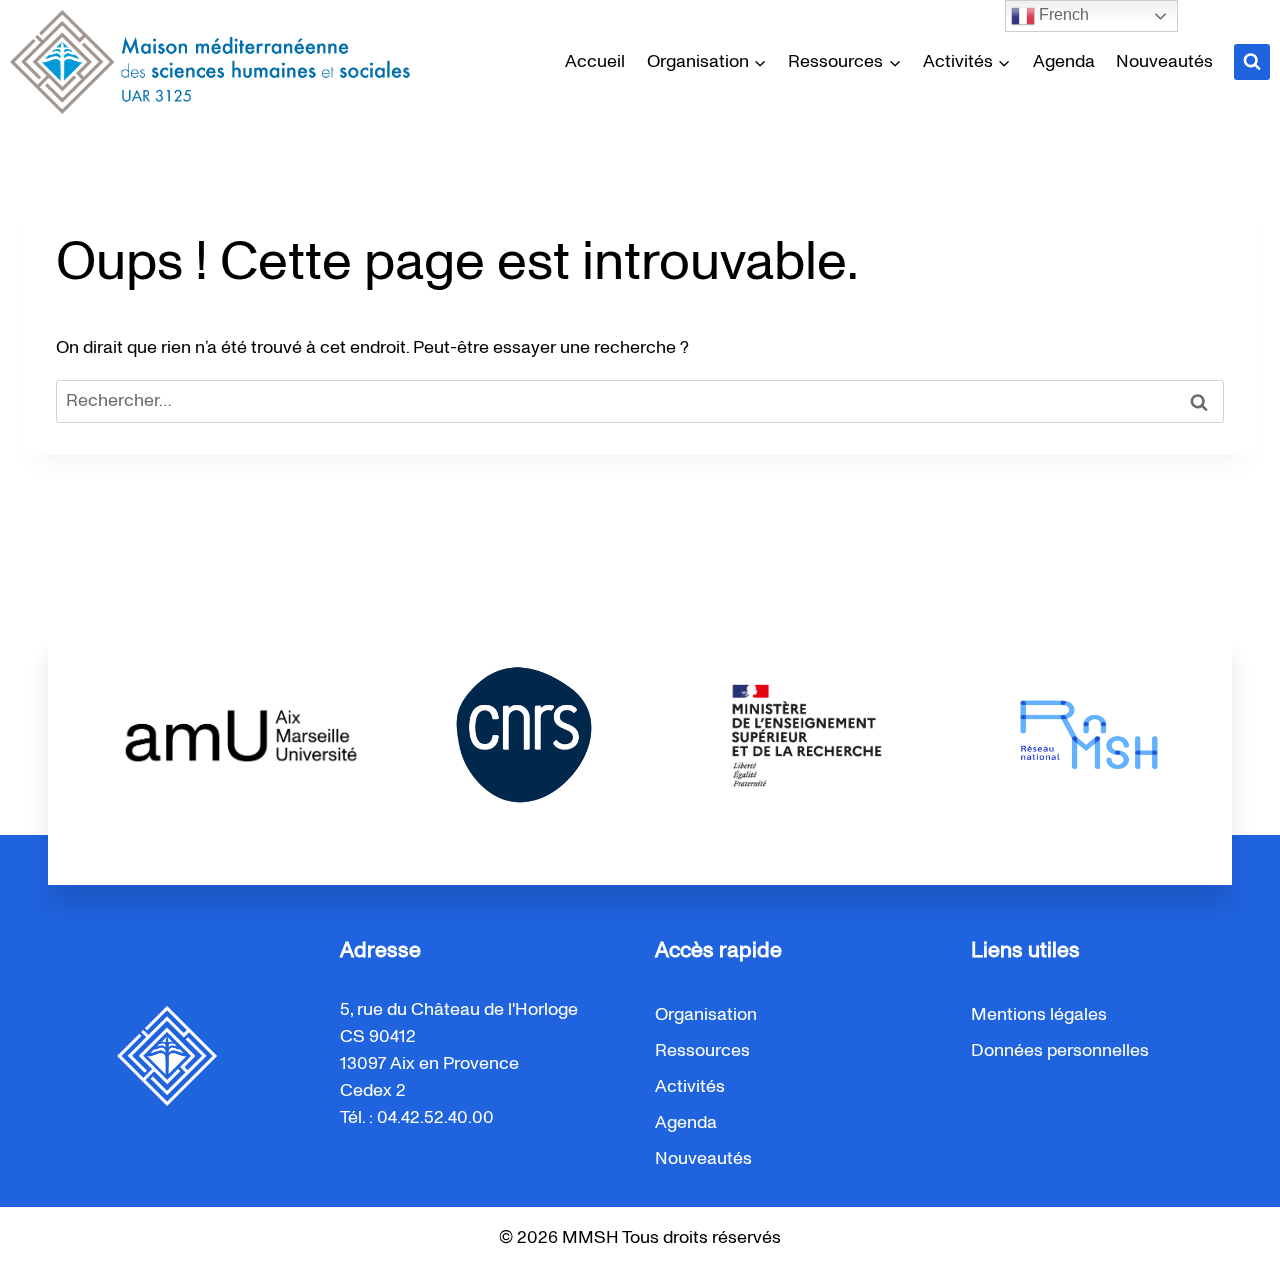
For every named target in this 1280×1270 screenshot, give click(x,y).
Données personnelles (1060, 1051)
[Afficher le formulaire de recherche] (1252, 62)
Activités (690, 1087)
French (1062, 14)
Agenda (1064, 62)
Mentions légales (1039, 1015)
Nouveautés (1164, 62)
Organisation (706, 1015)
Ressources (702, 1051)
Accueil (595, 62)
